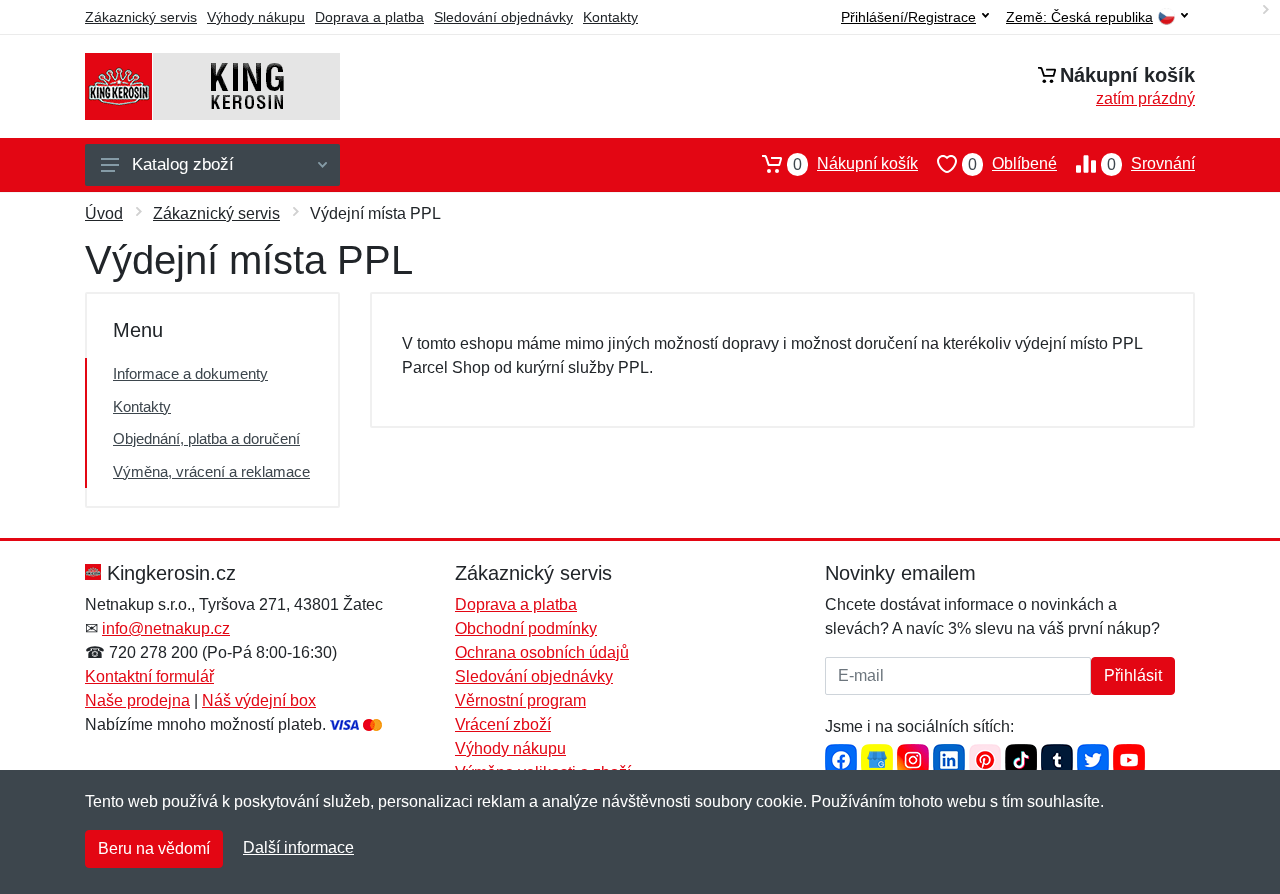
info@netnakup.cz (166, 628)
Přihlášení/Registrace (908, 17)
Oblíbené (1012, 164)
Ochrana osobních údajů (542, 652)
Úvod (104, 213)
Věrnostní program (520, 700)
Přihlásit (1133, 675)
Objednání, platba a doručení (206, 438)
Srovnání (1151, 164)
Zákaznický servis (141, 17)
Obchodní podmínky (526, 628)
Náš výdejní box (259, 700)
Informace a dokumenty (190, 373)
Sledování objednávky (503, 17)
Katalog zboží (183, 164)
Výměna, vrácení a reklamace (211, 471)
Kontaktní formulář (149, 676)
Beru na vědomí (154, 848)
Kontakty (610, 17)
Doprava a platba (369, 17)
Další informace (298, 847)
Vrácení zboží (503, 724)
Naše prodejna (137, 700)
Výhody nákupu (256, 17)
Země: (1079, 17)
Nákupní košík (855, 164)
